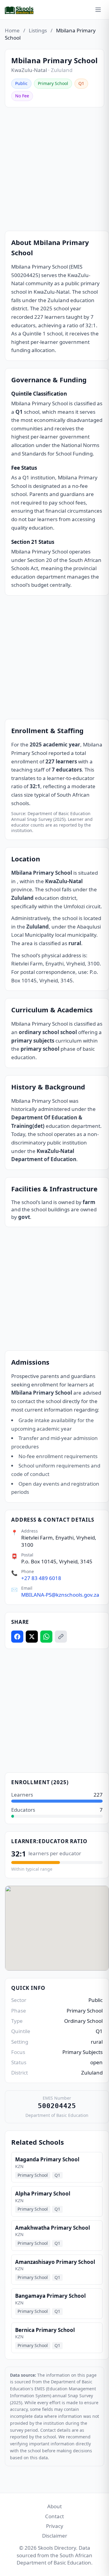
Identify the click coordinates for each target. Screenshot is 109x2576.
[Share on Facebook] (17, 1637)
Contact (54, 2516)
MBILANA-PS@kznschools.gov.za (60, 1595)
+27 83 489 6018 (41, 1578)
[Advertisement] (54, 169)
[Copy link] (61, 1637)
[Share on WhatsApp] (46, 1637)
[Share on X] (32, 1637)
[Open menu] (98, 10)
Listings (38, 30)
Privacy (55, 2526)
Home (12, 30)
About (54, 2506)
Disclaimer (55, 2536)
